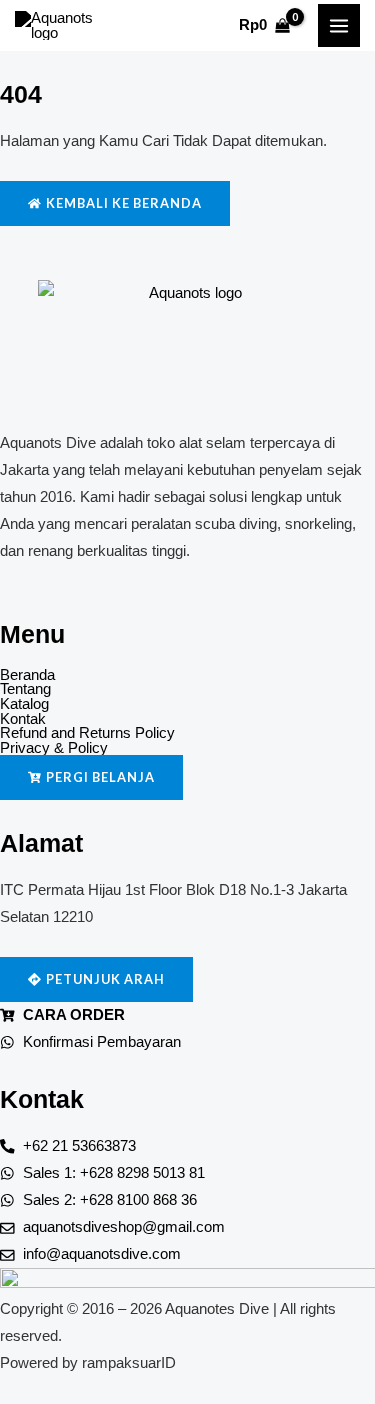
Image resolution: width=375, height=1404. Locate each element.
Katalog (24, 704)
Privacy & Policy (54, 748)
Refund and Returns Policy (87, 733)
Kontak (23, 719)
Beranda (27, 675)
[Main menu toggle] (339, 25)
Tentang (25, 689)
